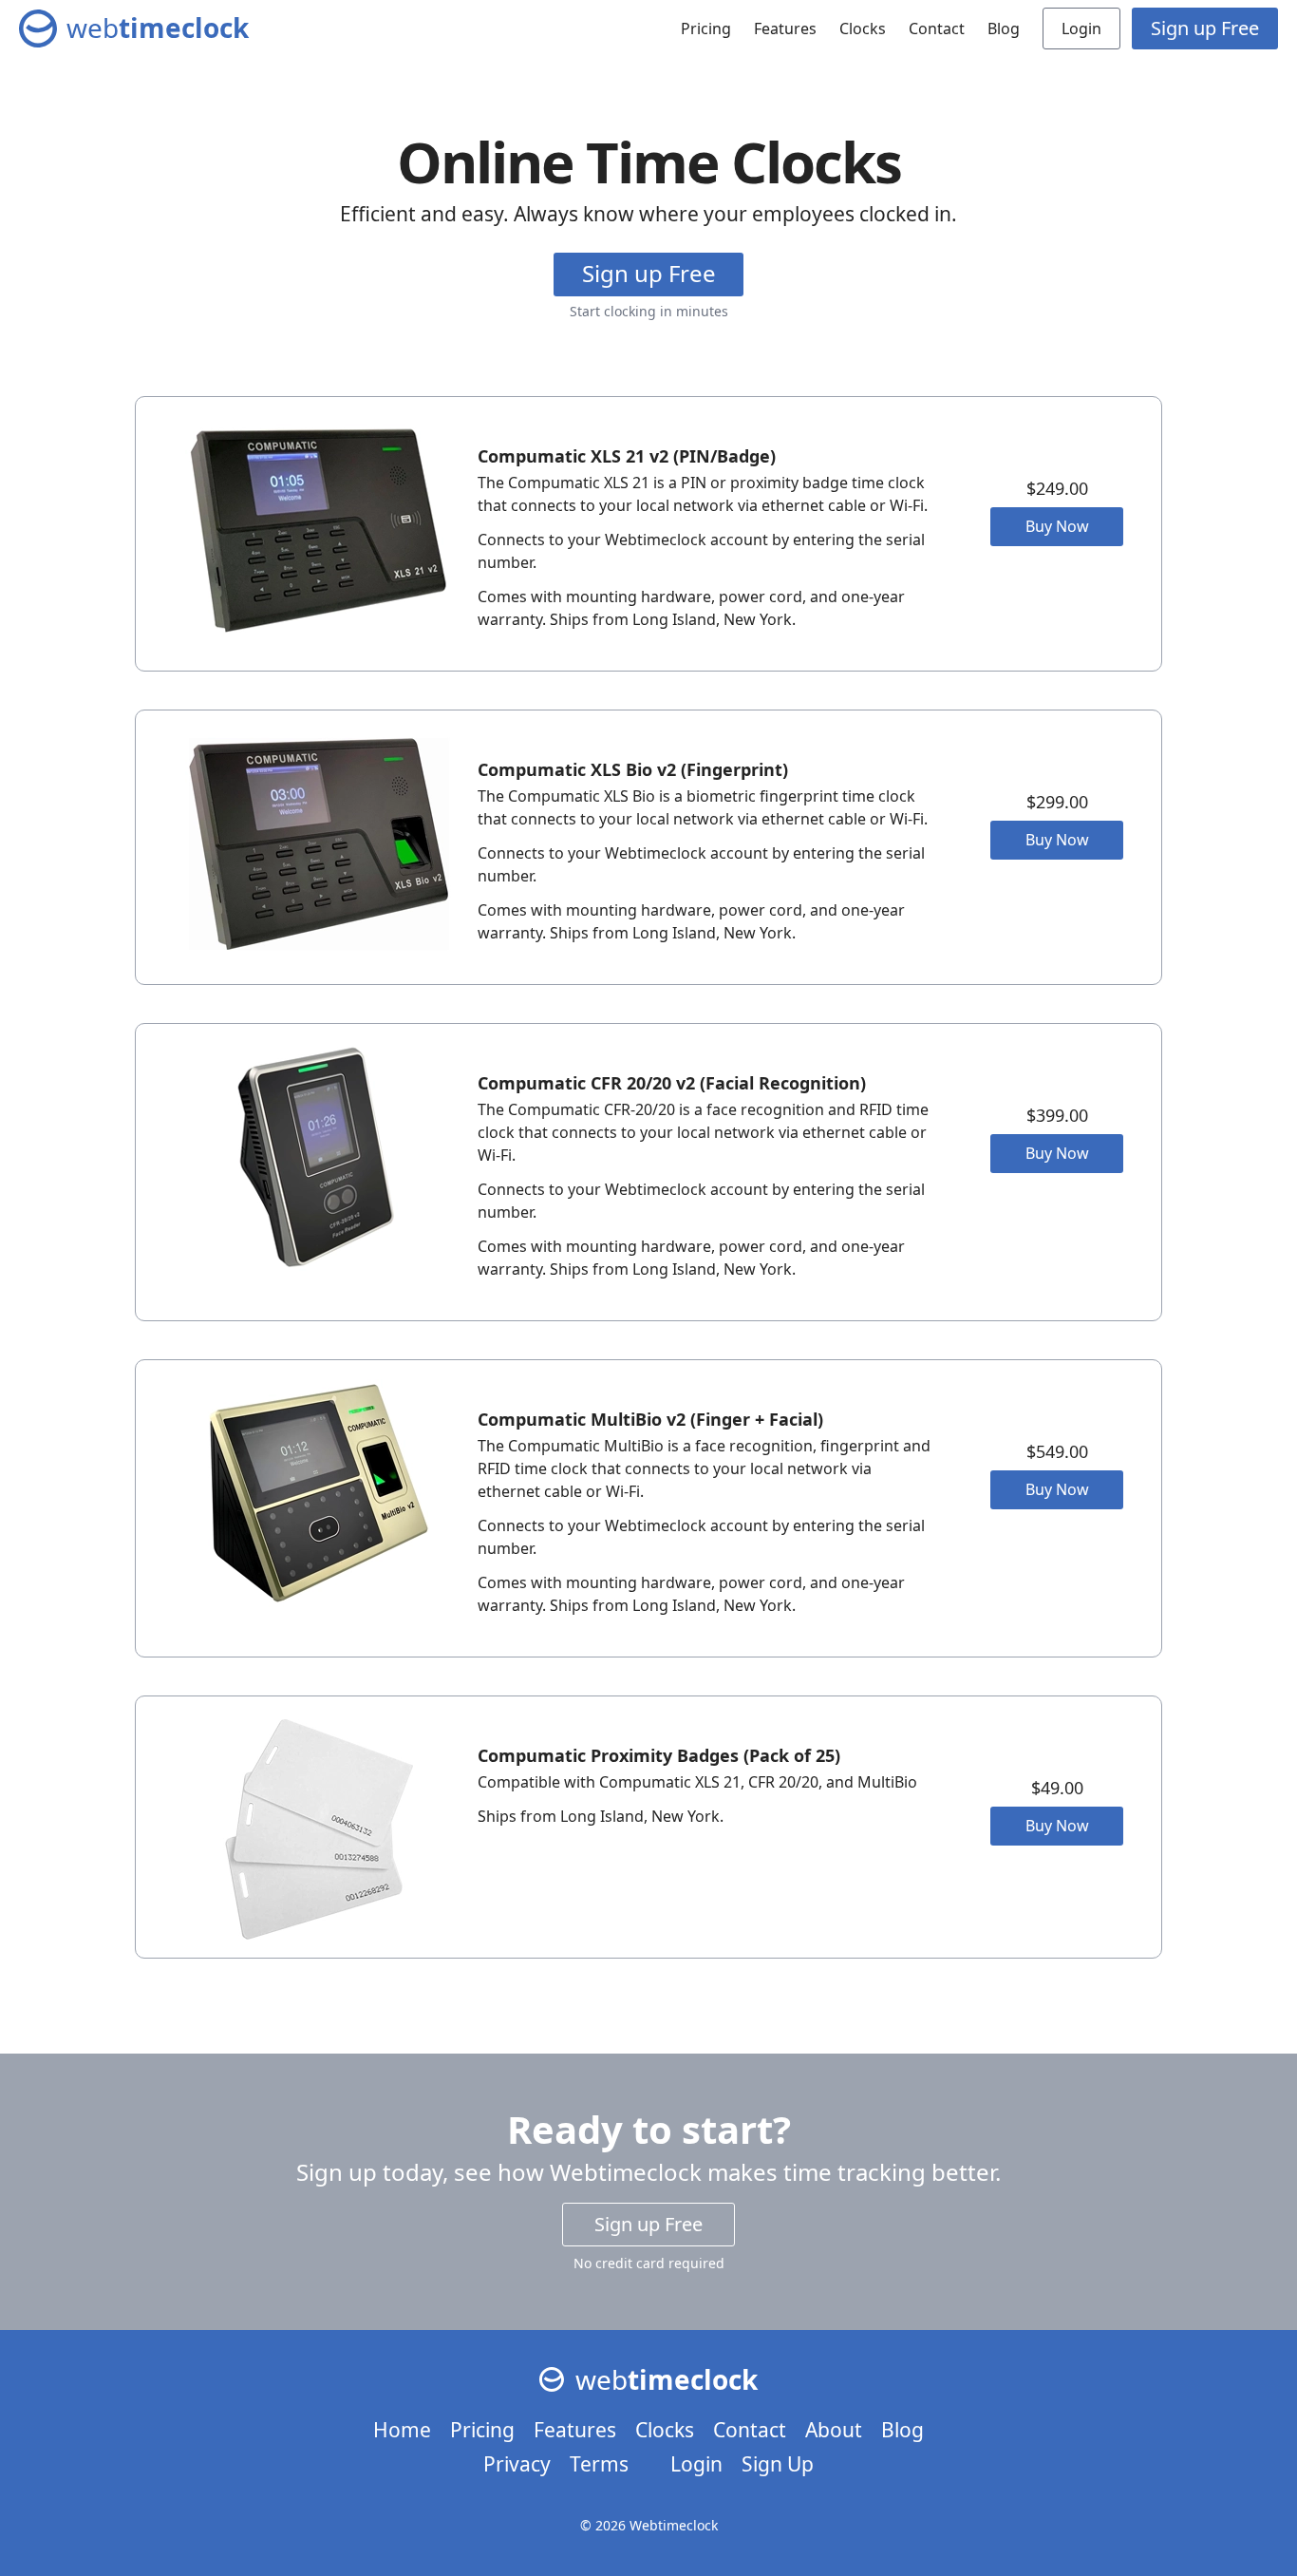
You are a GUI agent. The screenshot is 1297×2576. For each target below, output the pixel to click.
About (834, 2430)
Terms (599, 2464)
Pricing (706, 28)
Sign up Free (1205, 28)
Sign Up (778, 2464)
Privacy (517, 2464)
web (158, 28)
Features (785, 28)
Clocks (863, 28)
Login (1081, 28)
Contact (937, 28)
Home (402, 2430)
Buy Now (1057, 526)
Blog (1004, 28)
